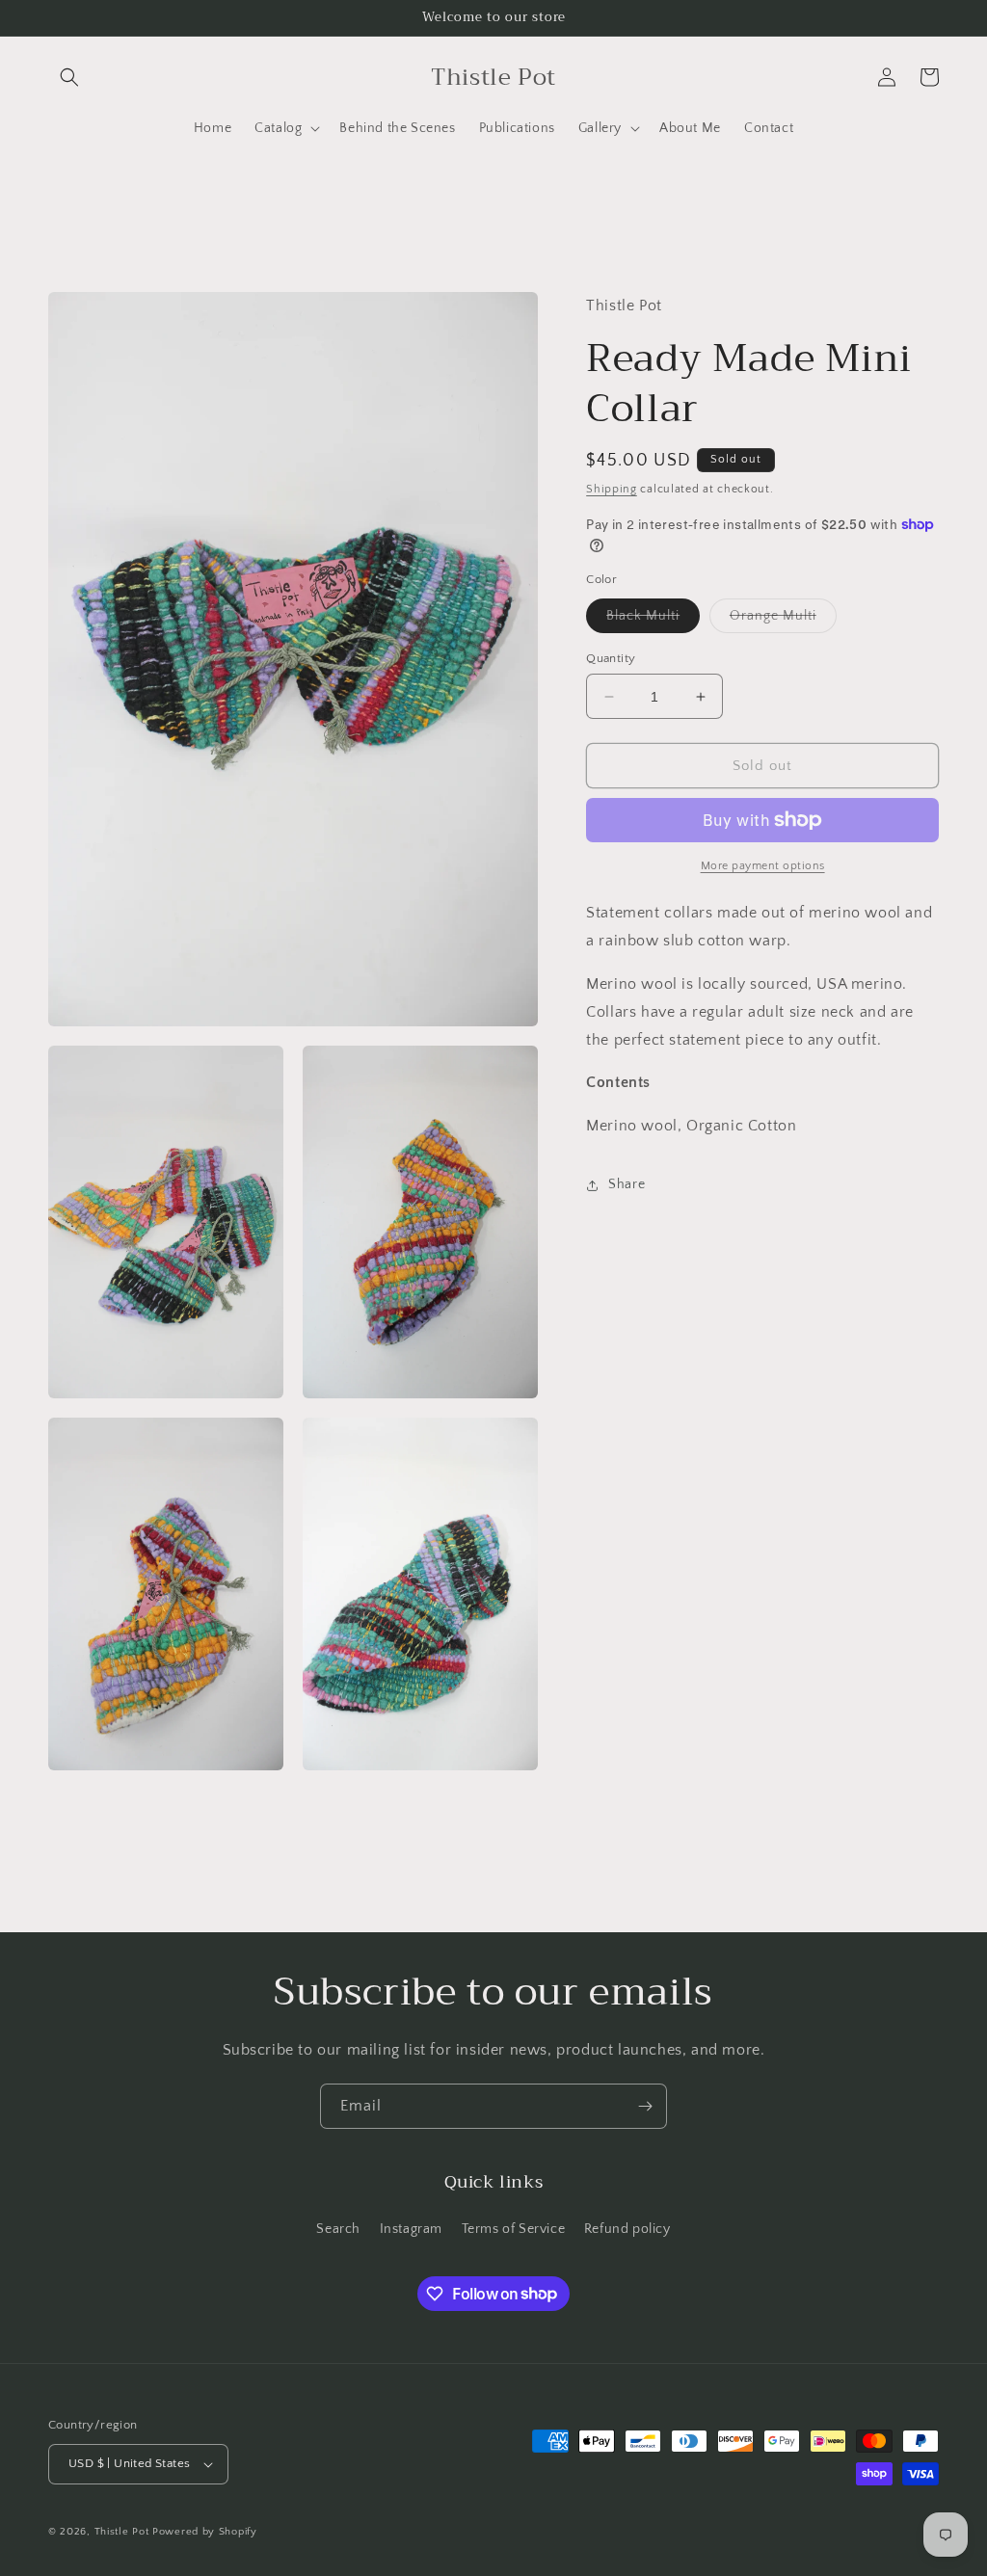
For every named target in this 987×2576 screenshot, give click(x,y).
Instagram (411, 2229)
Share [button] (627, 1184)
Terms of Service (514, 2229)
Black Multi (653, 620)
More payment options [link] (763, 866)
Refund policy (627, 2229)
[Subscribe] (645, 2106)
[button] (69, 77)
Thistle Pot (123, 2532)
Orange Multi (783, 620)
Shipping (612, 489)
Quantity (611, 658)
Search (338, 2229)
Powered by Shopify (205, 2532)
